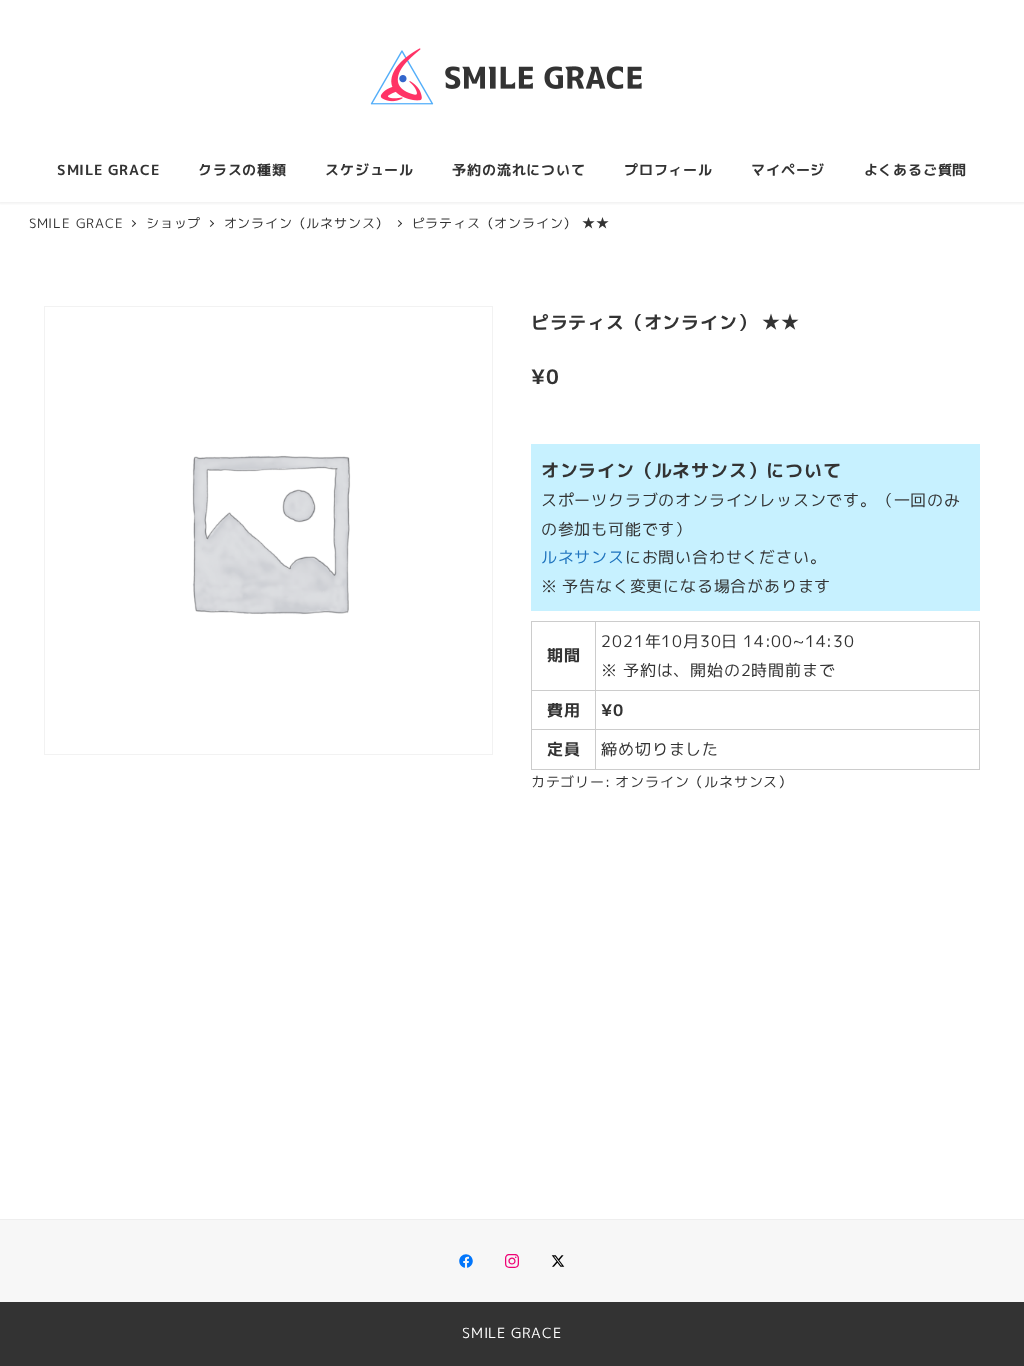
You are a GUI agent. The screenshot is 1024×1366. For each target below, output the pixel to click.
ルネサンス (583, 557)
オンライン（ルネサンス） (704, 782)
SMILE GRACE (512, 1333)
